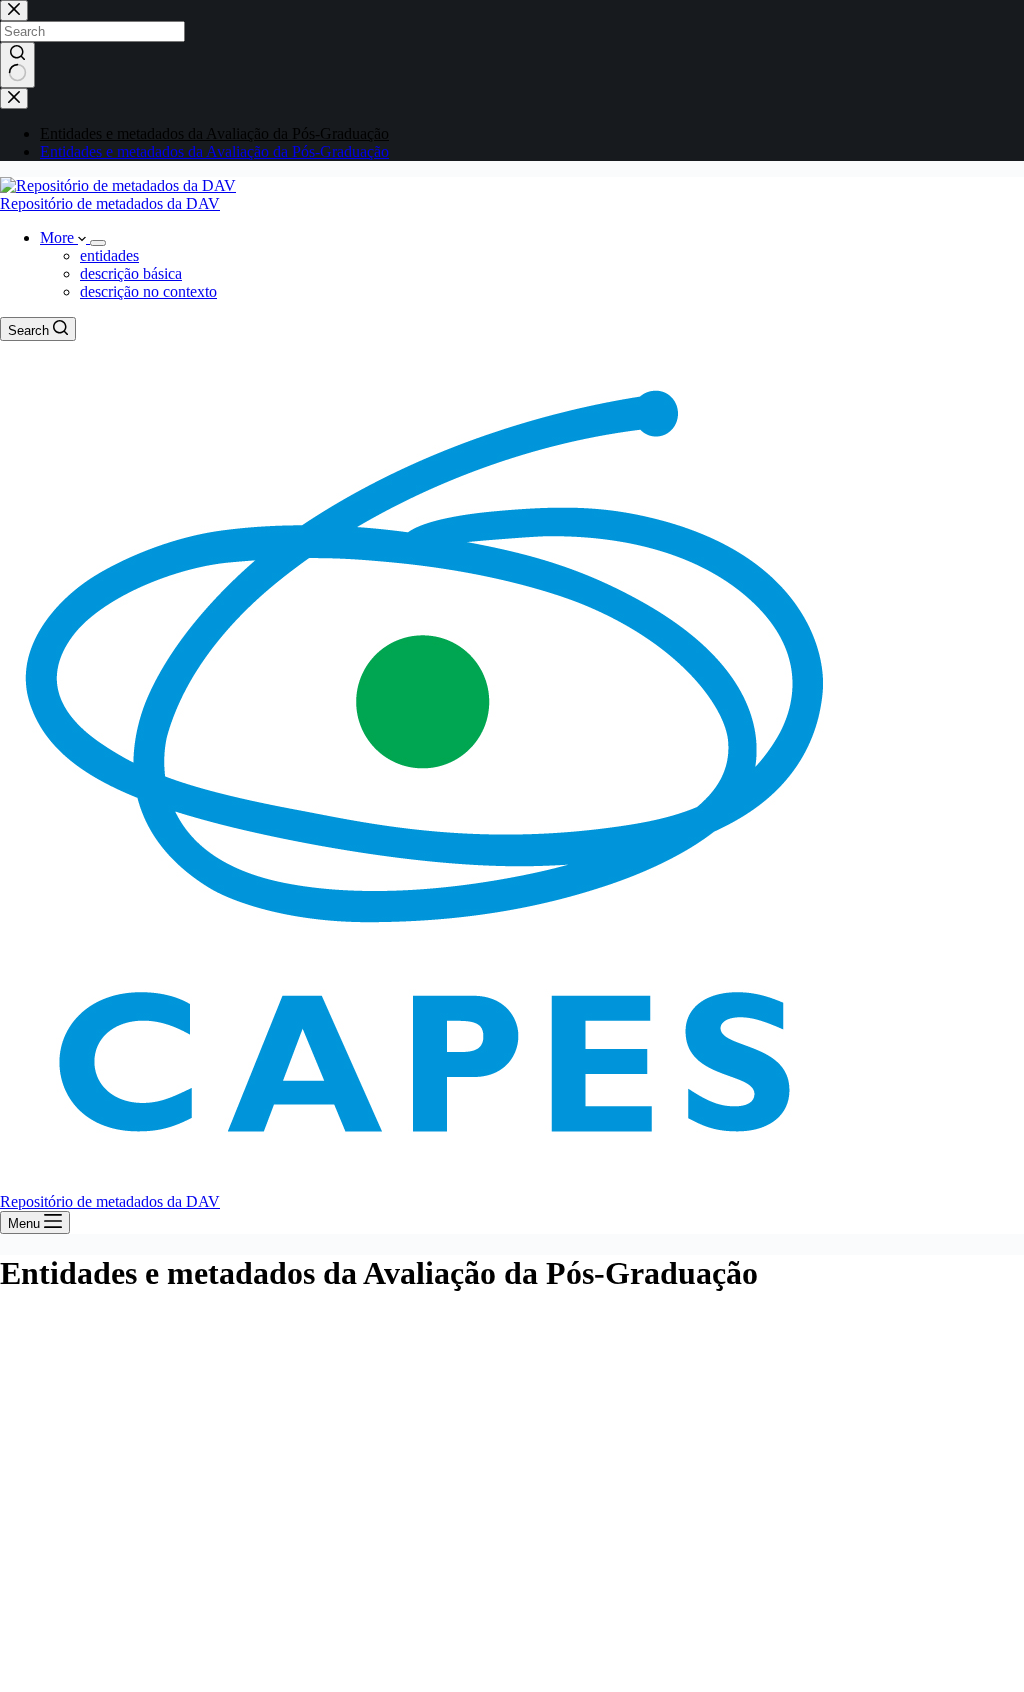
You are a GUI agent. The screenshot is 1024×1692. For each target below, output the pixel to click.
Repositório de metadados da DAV (110, 203)
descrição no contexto (148, 291)
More (59, 237)
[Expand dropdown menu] (98, 243)
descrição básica (131, 273)
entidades (109, 255)
